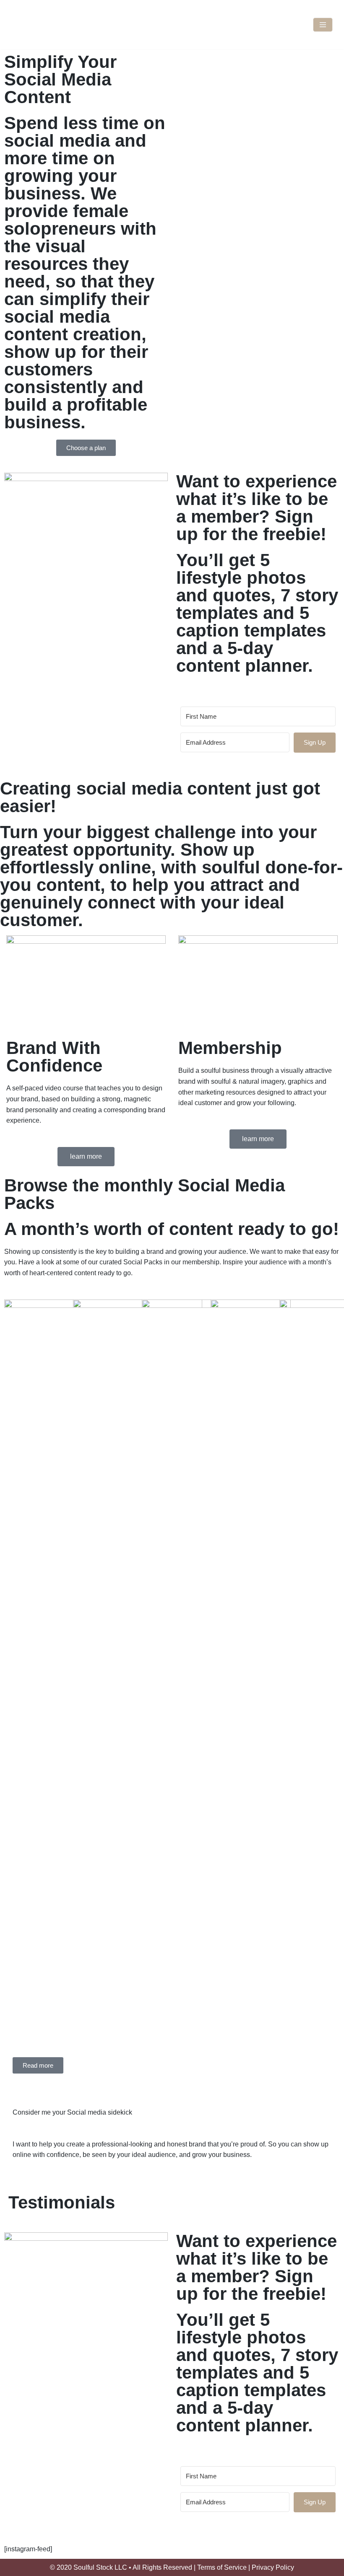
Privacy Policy (273, 2567)
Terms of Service (222, 2567)
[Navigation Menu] (323, 25)
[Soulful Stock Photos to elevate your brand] (172, 25)
